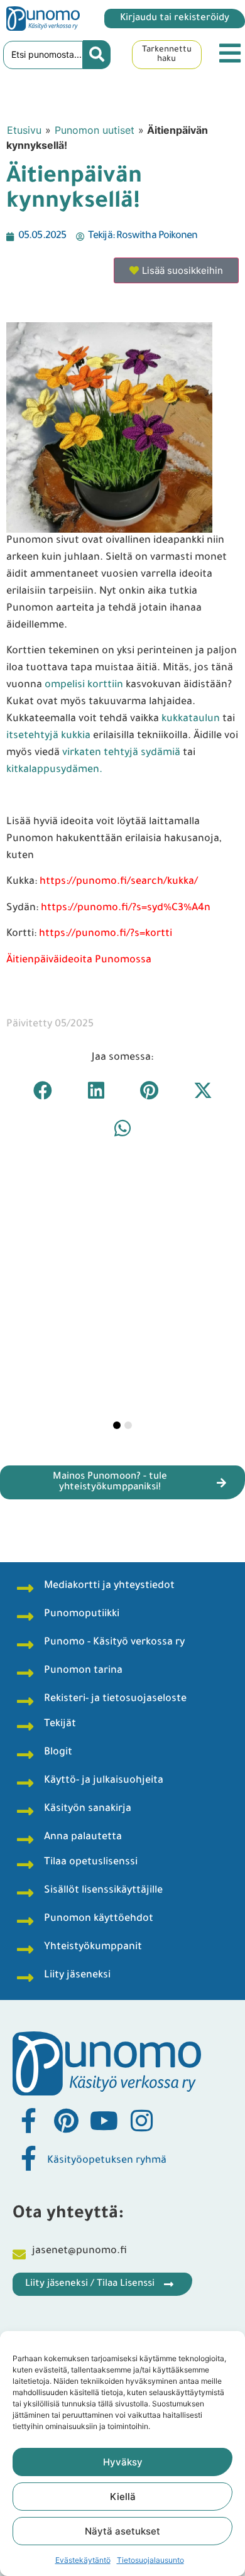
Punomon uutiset (95, 130)
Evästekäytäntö (83, 2560)
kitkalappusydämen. (54, 770)
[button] (42, 1090)
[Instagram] (141, 2121)
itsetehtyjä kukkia (48, 736)
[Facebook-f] (28, 2121)
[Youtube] (104, 2121)
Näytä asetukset (122, 2531)
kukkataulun (192, 719)
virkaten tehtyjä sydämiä (121, 753)
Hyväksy (123, 2462)
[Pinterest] (66, 2121)
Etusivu (24, 130)
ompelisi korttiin (84, 685)
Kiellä (123, 2497)
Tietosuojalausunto (150, 2560)
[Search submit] (97, 55)
